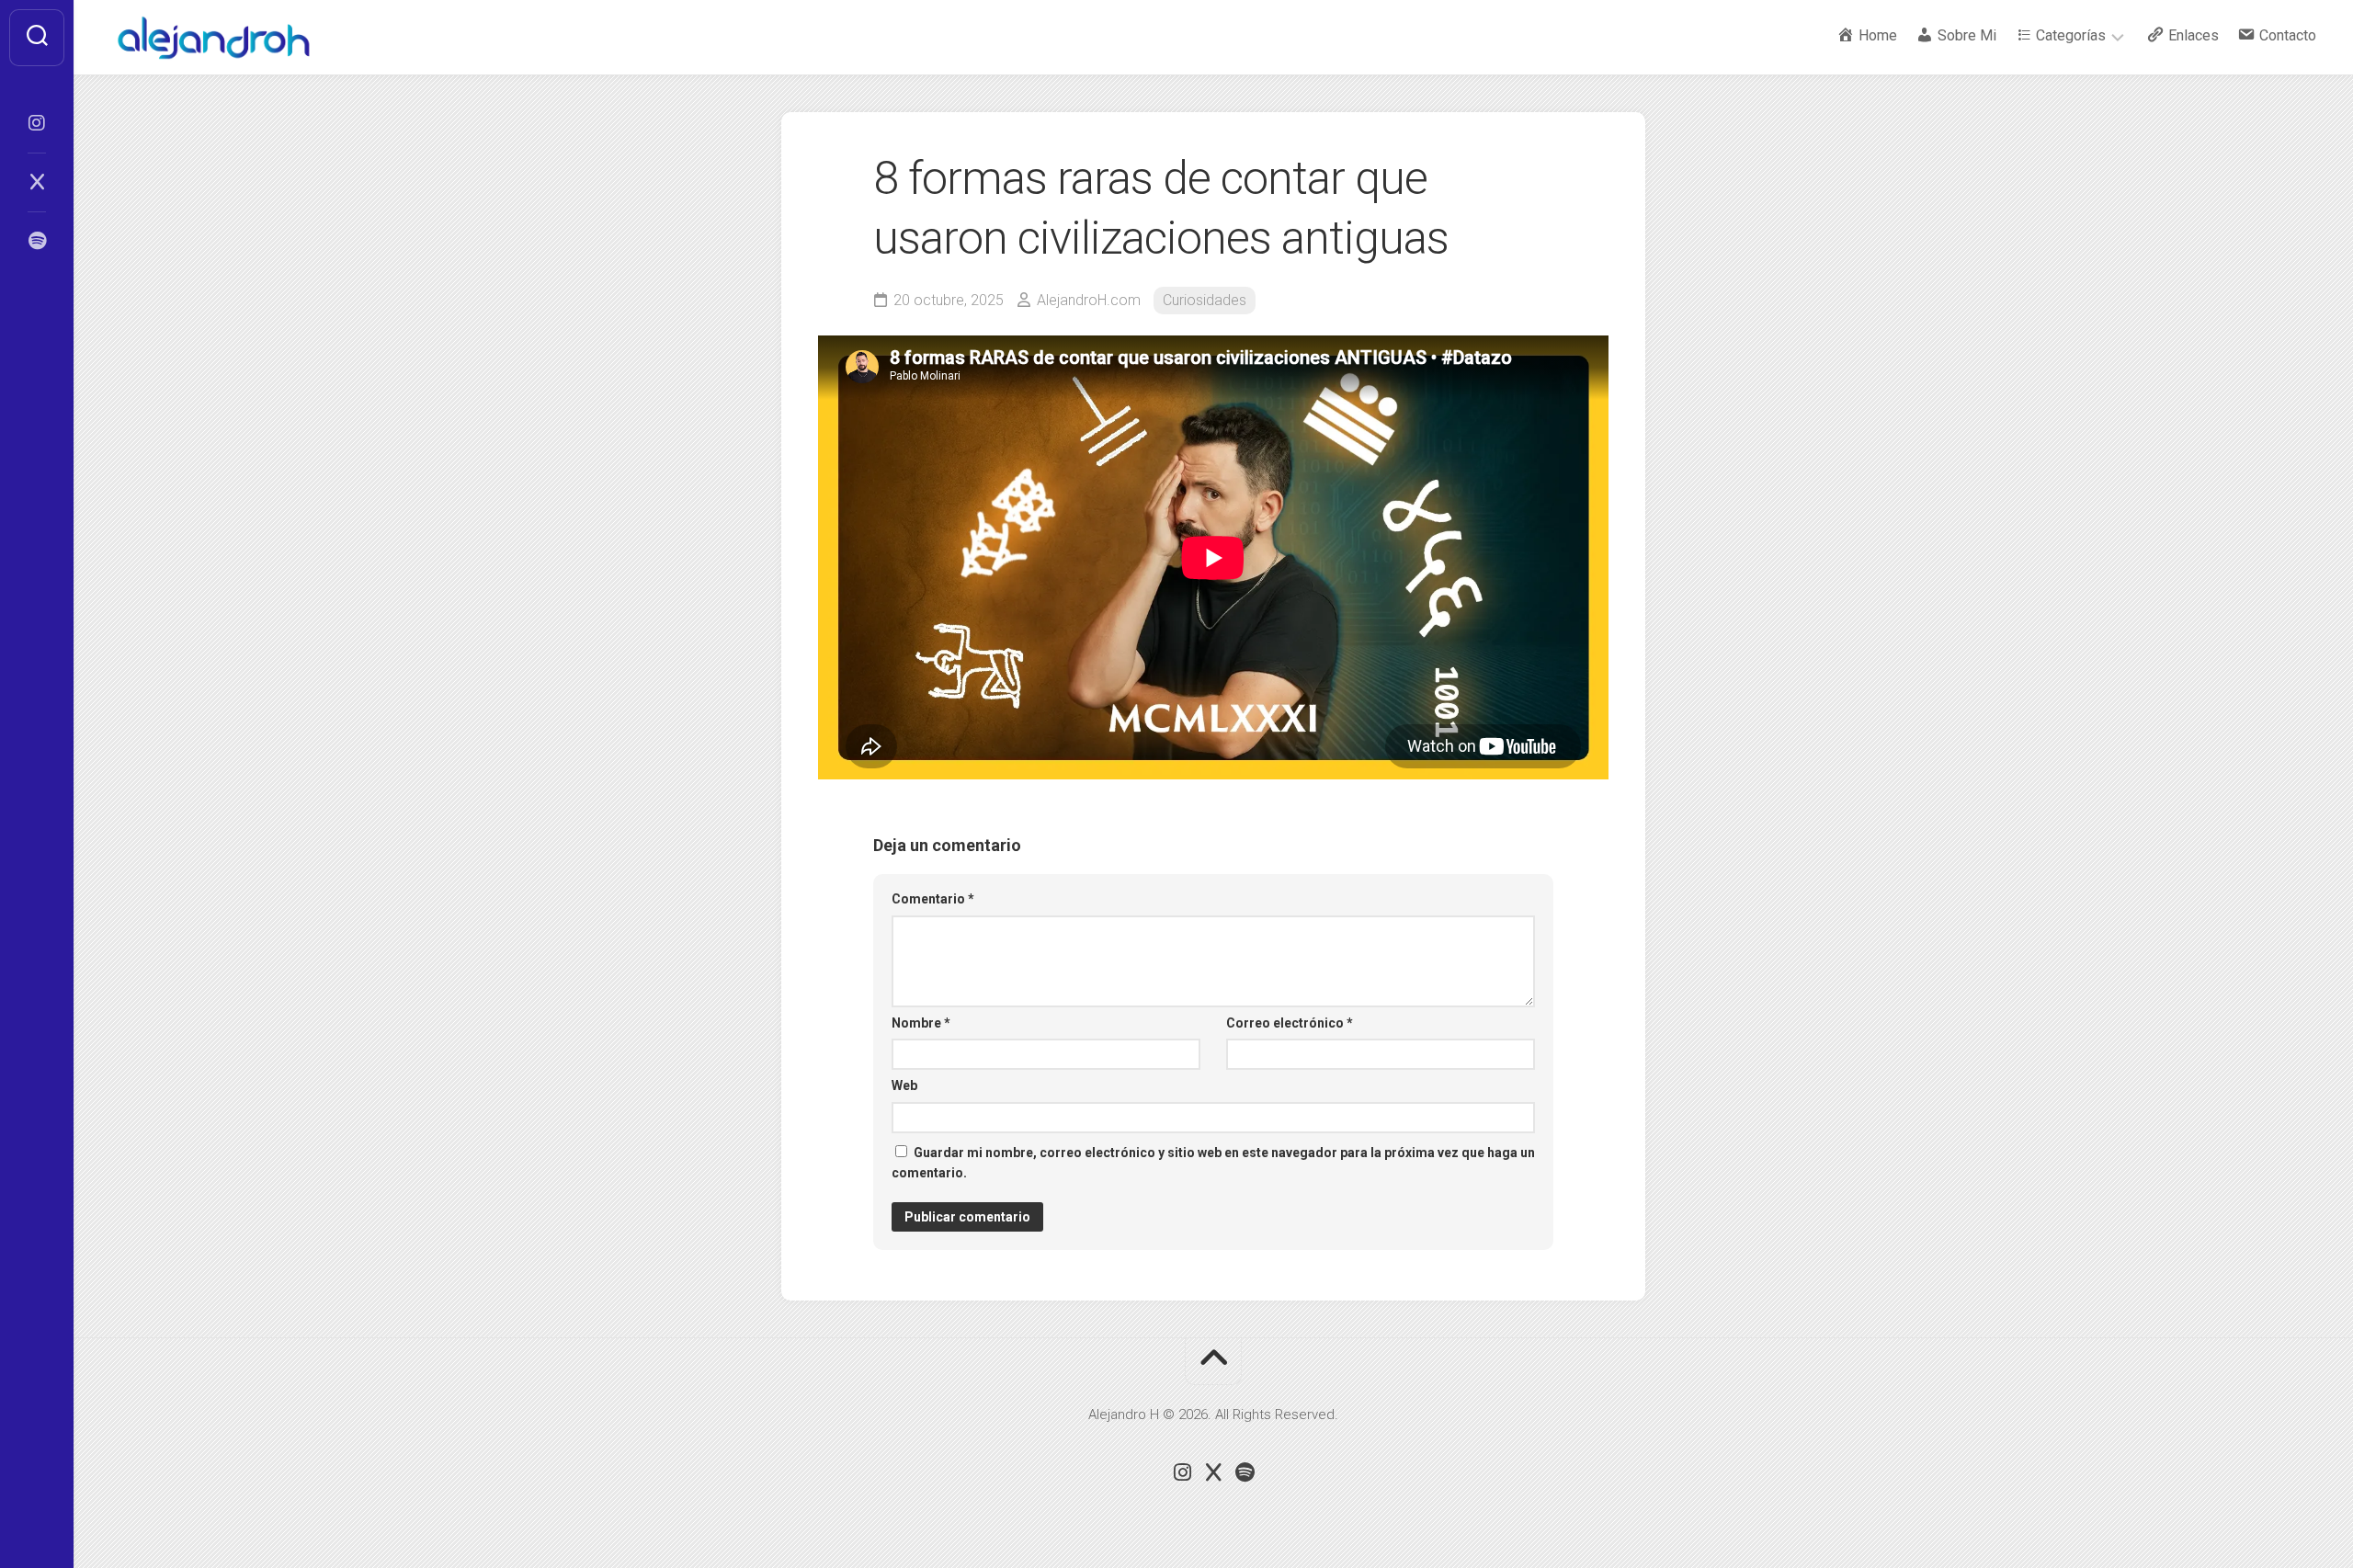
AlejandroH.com (1089, 300)
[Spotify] (37, 241)
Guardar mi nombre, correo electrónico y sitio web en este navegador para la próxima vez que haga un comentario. (1213, 1163)
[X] (37, 182)
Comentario (933, 899)
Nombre (921, 1023)
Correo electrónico (1290, 1023)
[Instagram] (37, 123)
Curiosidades (1205, 300)
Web (904, 1085)
